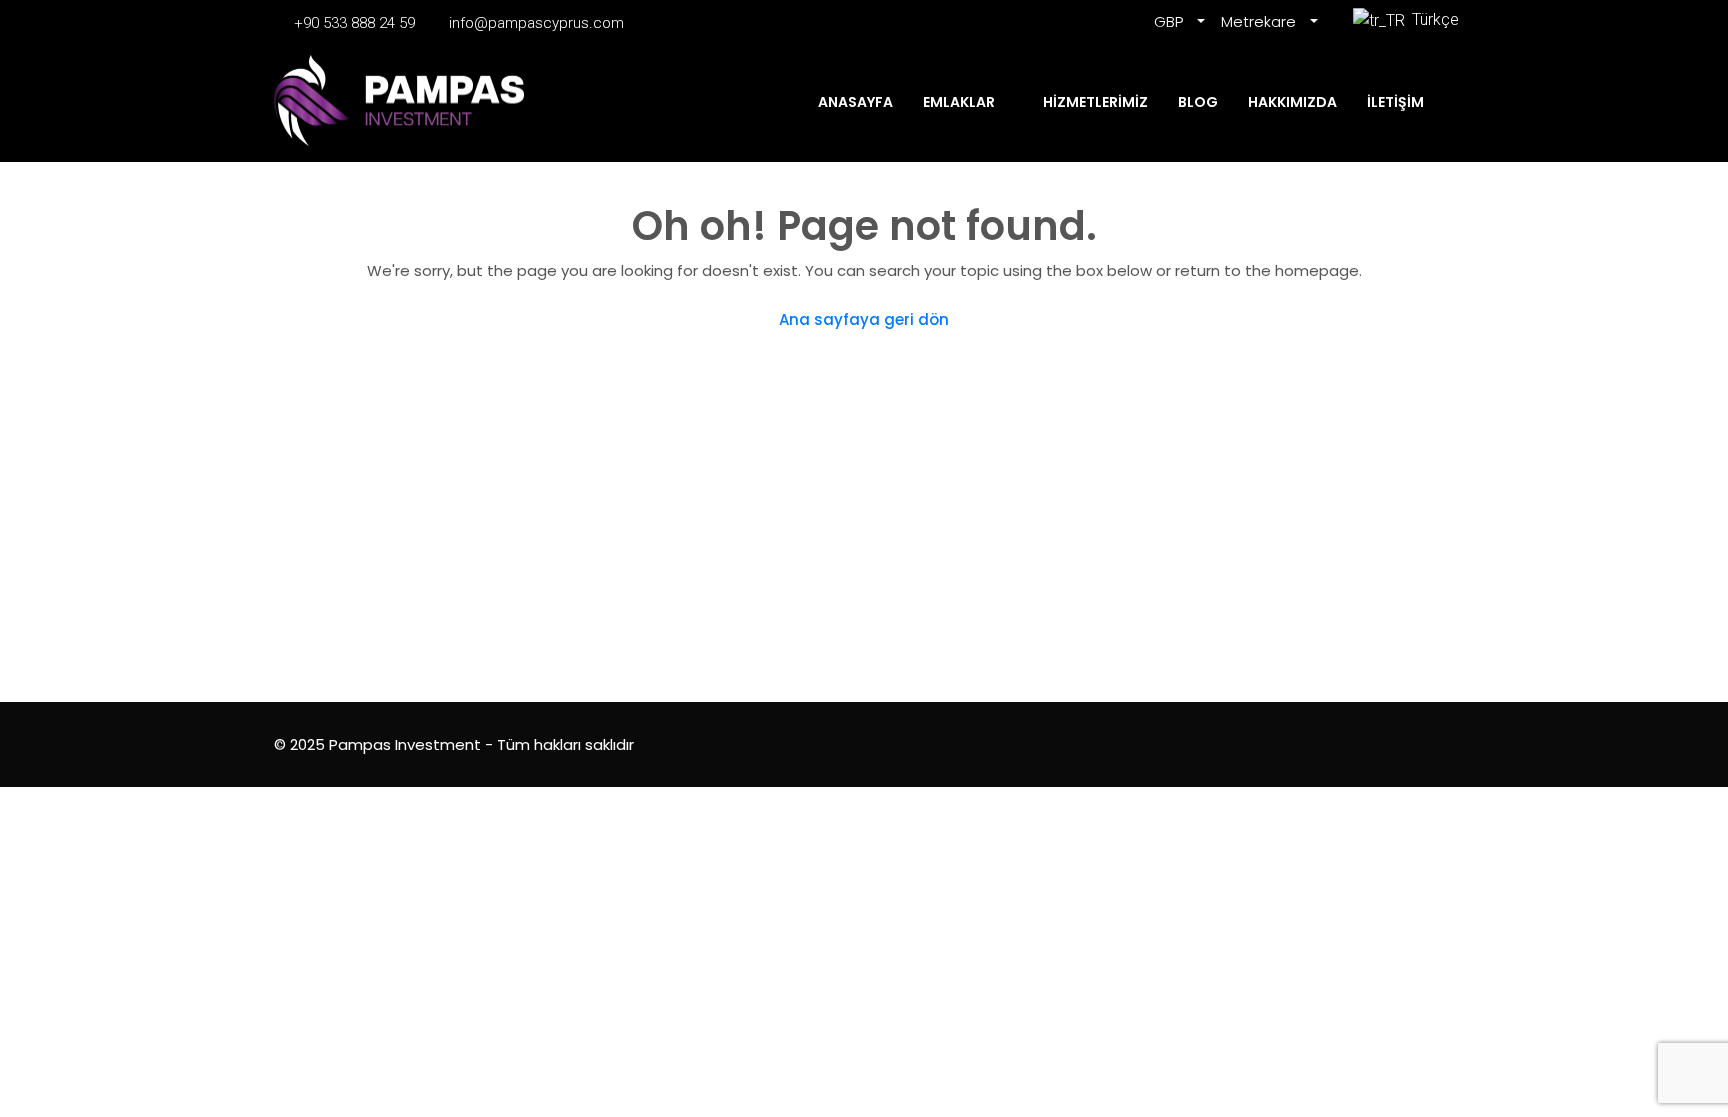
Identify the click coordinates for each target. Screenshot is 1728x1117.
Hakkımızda (1292, 102)
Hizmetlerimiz (1095, 102)
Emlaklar (959, 102)
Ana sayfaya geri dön (864, 319)
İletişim (1395, 102)
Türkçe (1431, 19)
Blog (1198, 102)
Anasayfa (855, 102)
